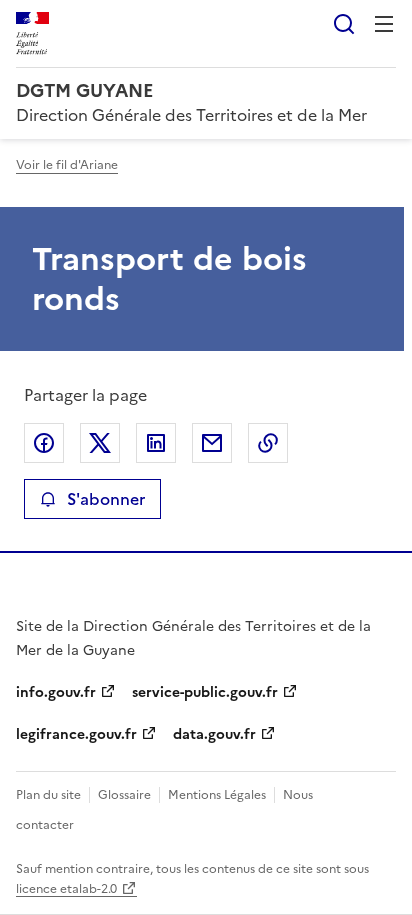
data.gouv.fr (214, 734)
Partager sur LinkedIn (156, 443)
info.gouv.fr (56, 692)
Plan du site (48, 795)
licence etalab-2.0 (66, 889)
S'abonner (106, 499)
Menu (384, 24)
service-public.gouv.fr (205, 692)
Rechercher (344, 24)
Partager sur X (100, 443)
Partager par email (212, 443)
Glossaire (124, 795)
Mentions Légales (217, 795)
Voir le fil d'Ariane (67, 165)
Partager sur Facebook (44, 443)
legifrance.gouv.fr (76, 734)
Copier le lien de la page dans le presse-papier (268, 443)
